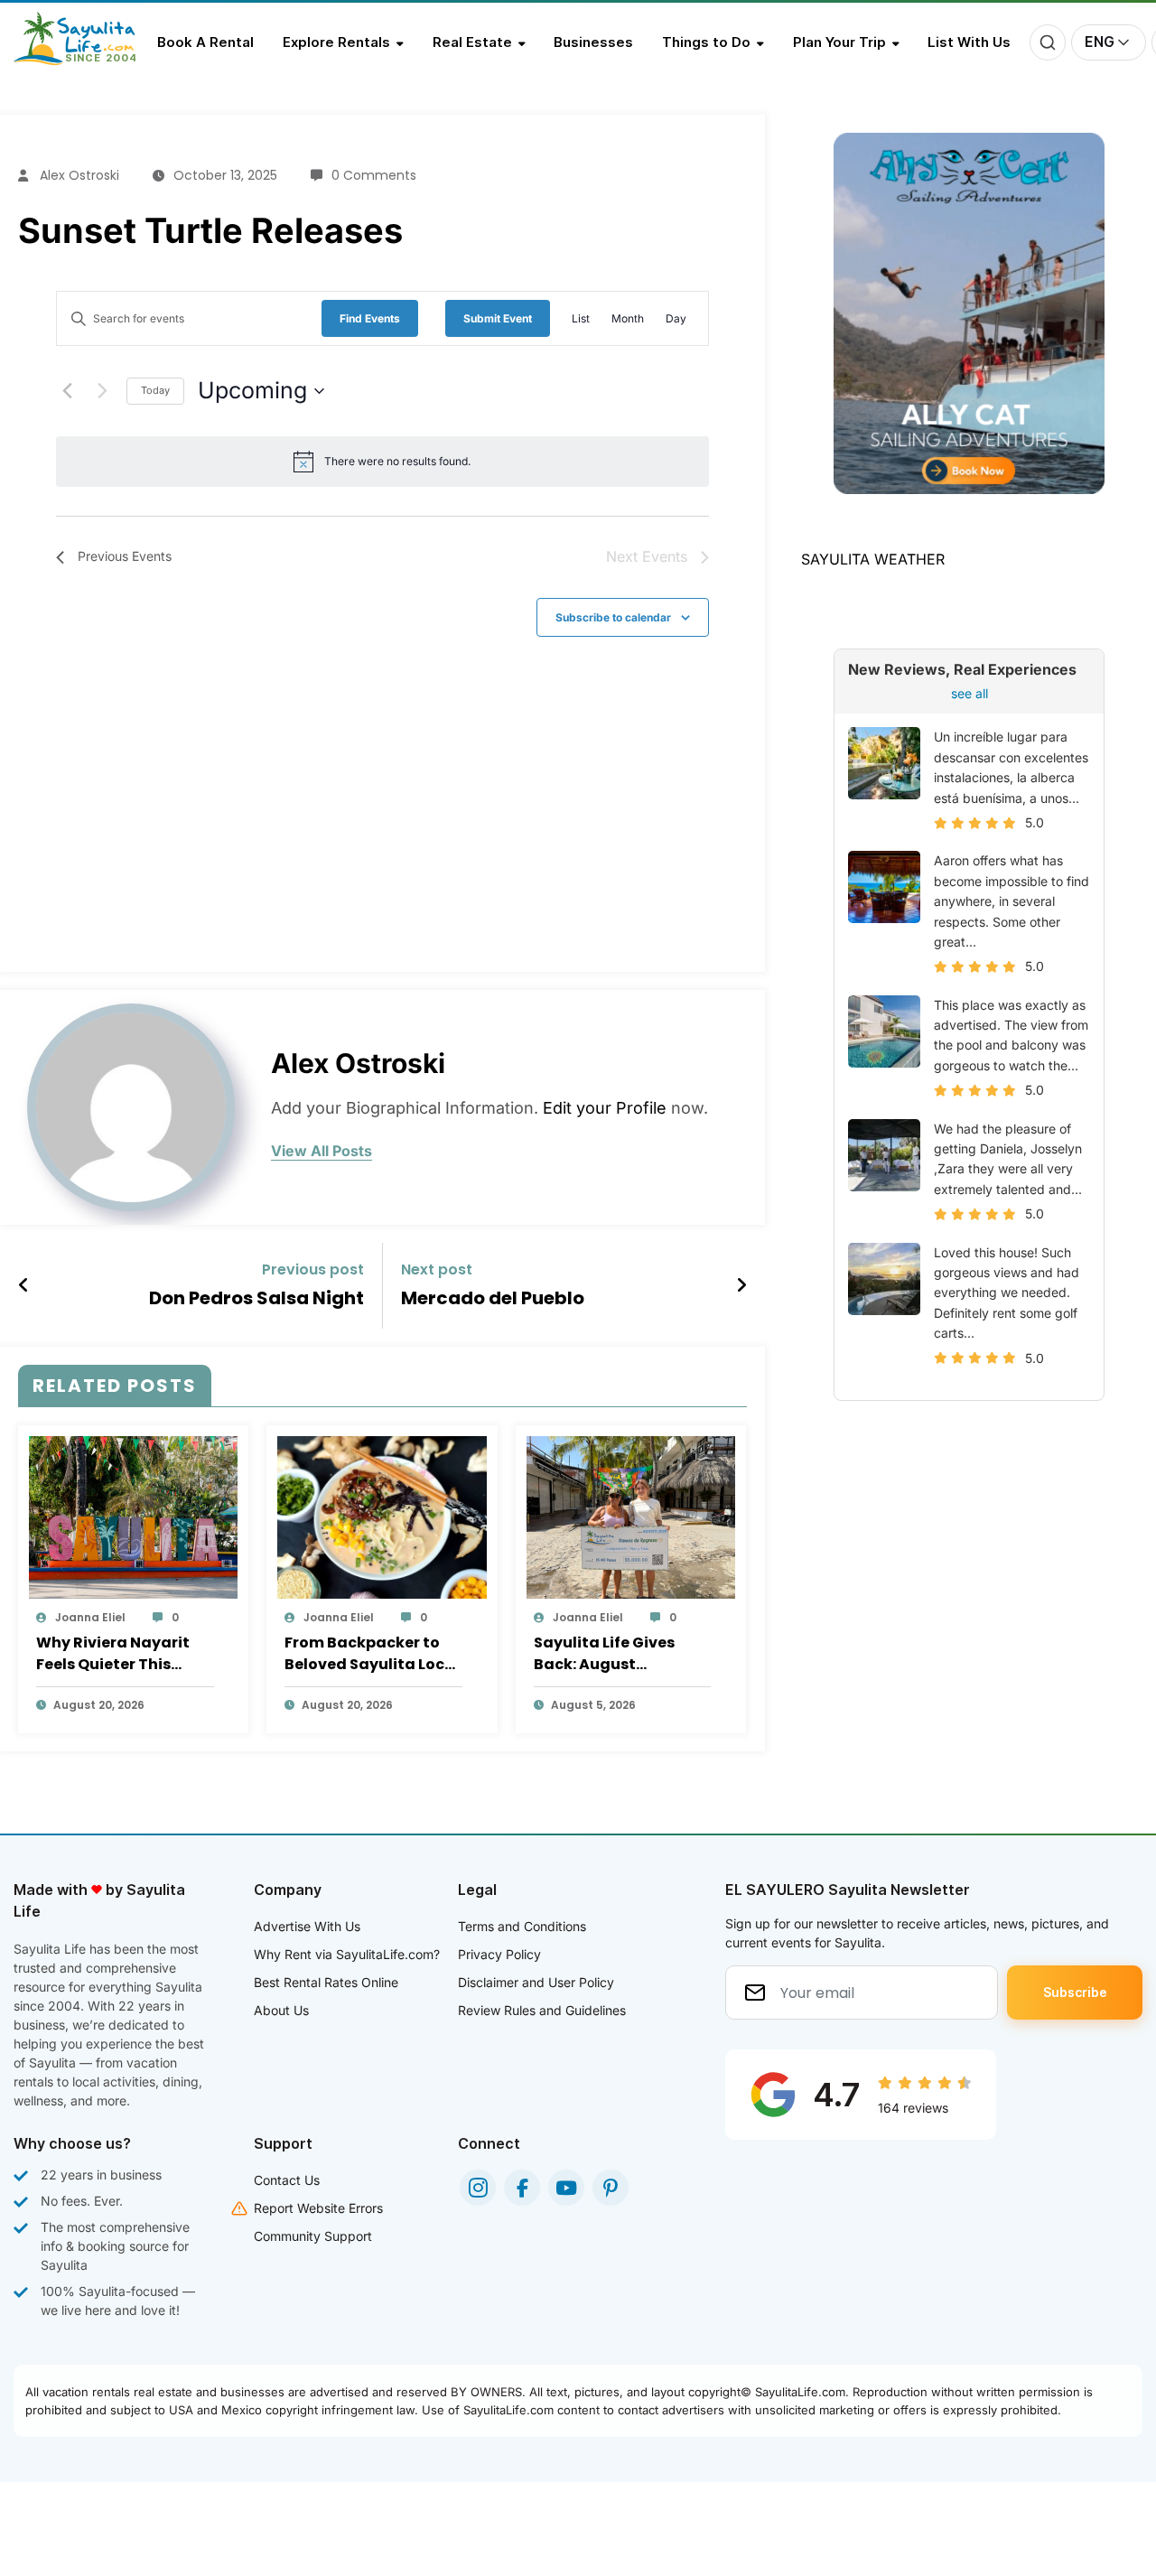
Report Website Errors (318, 2208)
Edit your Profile (605, 1108)
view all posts (322, 1151)
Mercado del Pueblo (493, 1298)
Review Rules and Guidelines (542, 2010)
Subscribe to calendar (613, 617)
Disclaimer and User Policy (536, 1982)
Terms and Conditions (522, 1926)
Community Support (313, 2236)
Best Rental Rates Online (326, 1982)
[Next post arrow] (741, 1285)
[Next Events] (102, 391)
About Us (281, 2010)
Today (155, 390)
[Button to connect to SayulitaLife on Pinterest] (611, 2188)
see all (970, 693)
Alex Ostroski (79, 175)
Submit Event (498, 318)
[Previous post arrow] (24, 1285)
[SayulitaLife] (85, 61)
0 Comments (374, 175)
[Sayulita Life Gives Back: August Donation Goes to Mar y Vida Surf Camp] (631, 1517)
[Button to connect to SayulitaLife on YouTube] (566, 2188)
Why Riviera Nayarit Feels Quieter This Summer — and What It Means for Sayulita (124, 1654)
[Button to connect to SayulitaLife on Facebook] (522, 2188)
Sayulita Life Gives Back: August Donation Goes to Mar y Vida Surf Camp (618, 1654)
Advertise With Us (307, 1926)
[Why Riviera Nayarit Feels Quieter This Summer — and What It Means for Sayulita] (133, 1517)
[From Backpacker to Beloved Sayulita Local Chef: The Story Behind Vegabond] (382, 1517)
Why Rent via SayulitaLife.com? (347, 1954)
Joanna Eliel (90, 1617)
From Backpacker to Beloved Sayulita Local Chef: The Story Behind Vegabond (372, 1654)
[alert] (397, 461)
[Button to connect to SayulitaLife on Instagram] (478, 2188)
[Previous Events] (67, 391)
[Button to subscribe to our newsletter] (1075, 1993)
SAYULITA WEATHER (873, 559)
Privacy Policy (499, 1954)
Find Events (370, 318)
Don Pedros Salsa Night (256, 1298)
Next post (437, 1269)
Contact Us (287, 2180)
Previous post (313, 1269)
